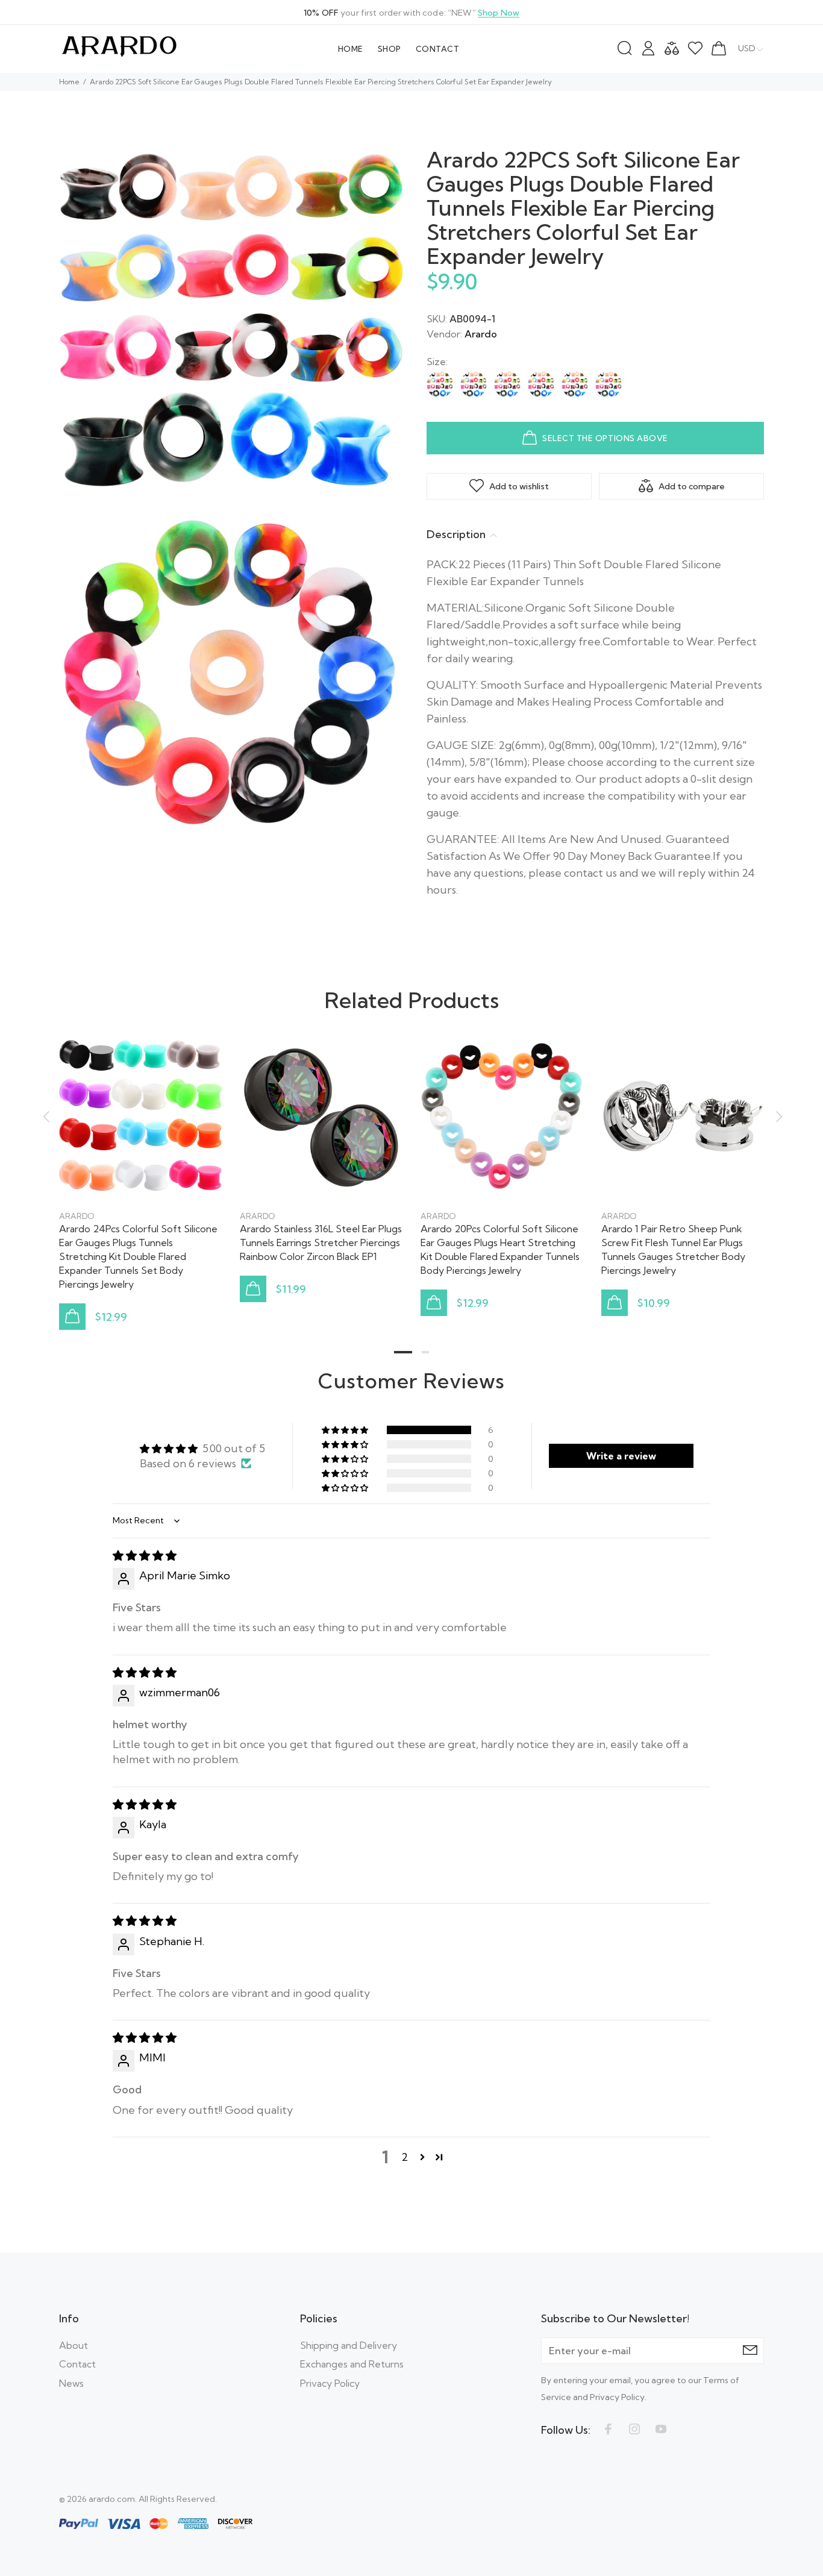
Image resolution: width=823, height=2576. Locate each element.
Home (69, 82)
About (74, 2345)
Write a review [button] (621, 1456)
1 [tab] (403, 1352)
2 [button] (405, 2157)
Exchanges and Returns (352, 2364)
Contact (77, 2364)
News (71, 2383)
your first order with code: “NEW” (411, 13)
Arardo (481, 334)
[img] (145, 1556)
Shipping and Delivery (349, 2345)
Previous (46, 1117)
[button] (346, 1430)
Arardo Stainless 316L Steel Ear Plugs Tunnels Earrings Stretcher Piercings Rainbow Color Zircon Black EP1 (321, 1243)
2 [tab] (425, 1352)
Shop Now (499, 13)
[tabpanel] (140, 1171)
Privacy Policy (330, 2383)
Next (777, 1117)
